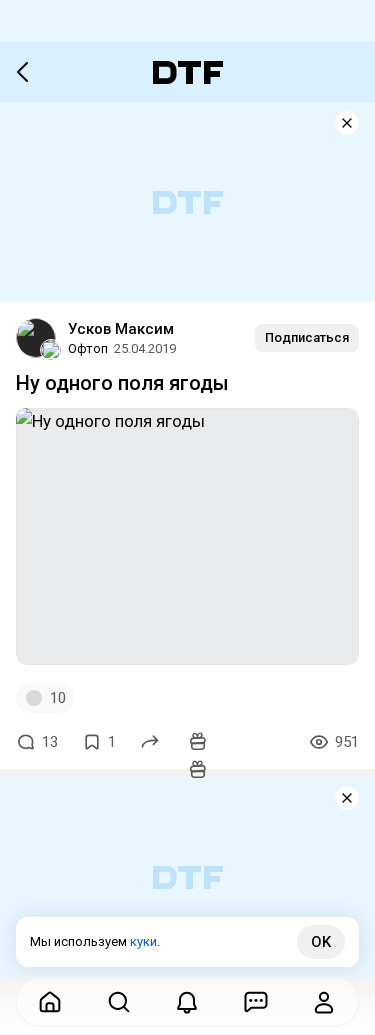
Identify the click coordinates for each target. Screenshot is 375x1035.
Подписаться (307, 337)
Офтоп (88, 348)
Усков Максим (121, 329)
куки (143, 941)
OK (321, 942)
